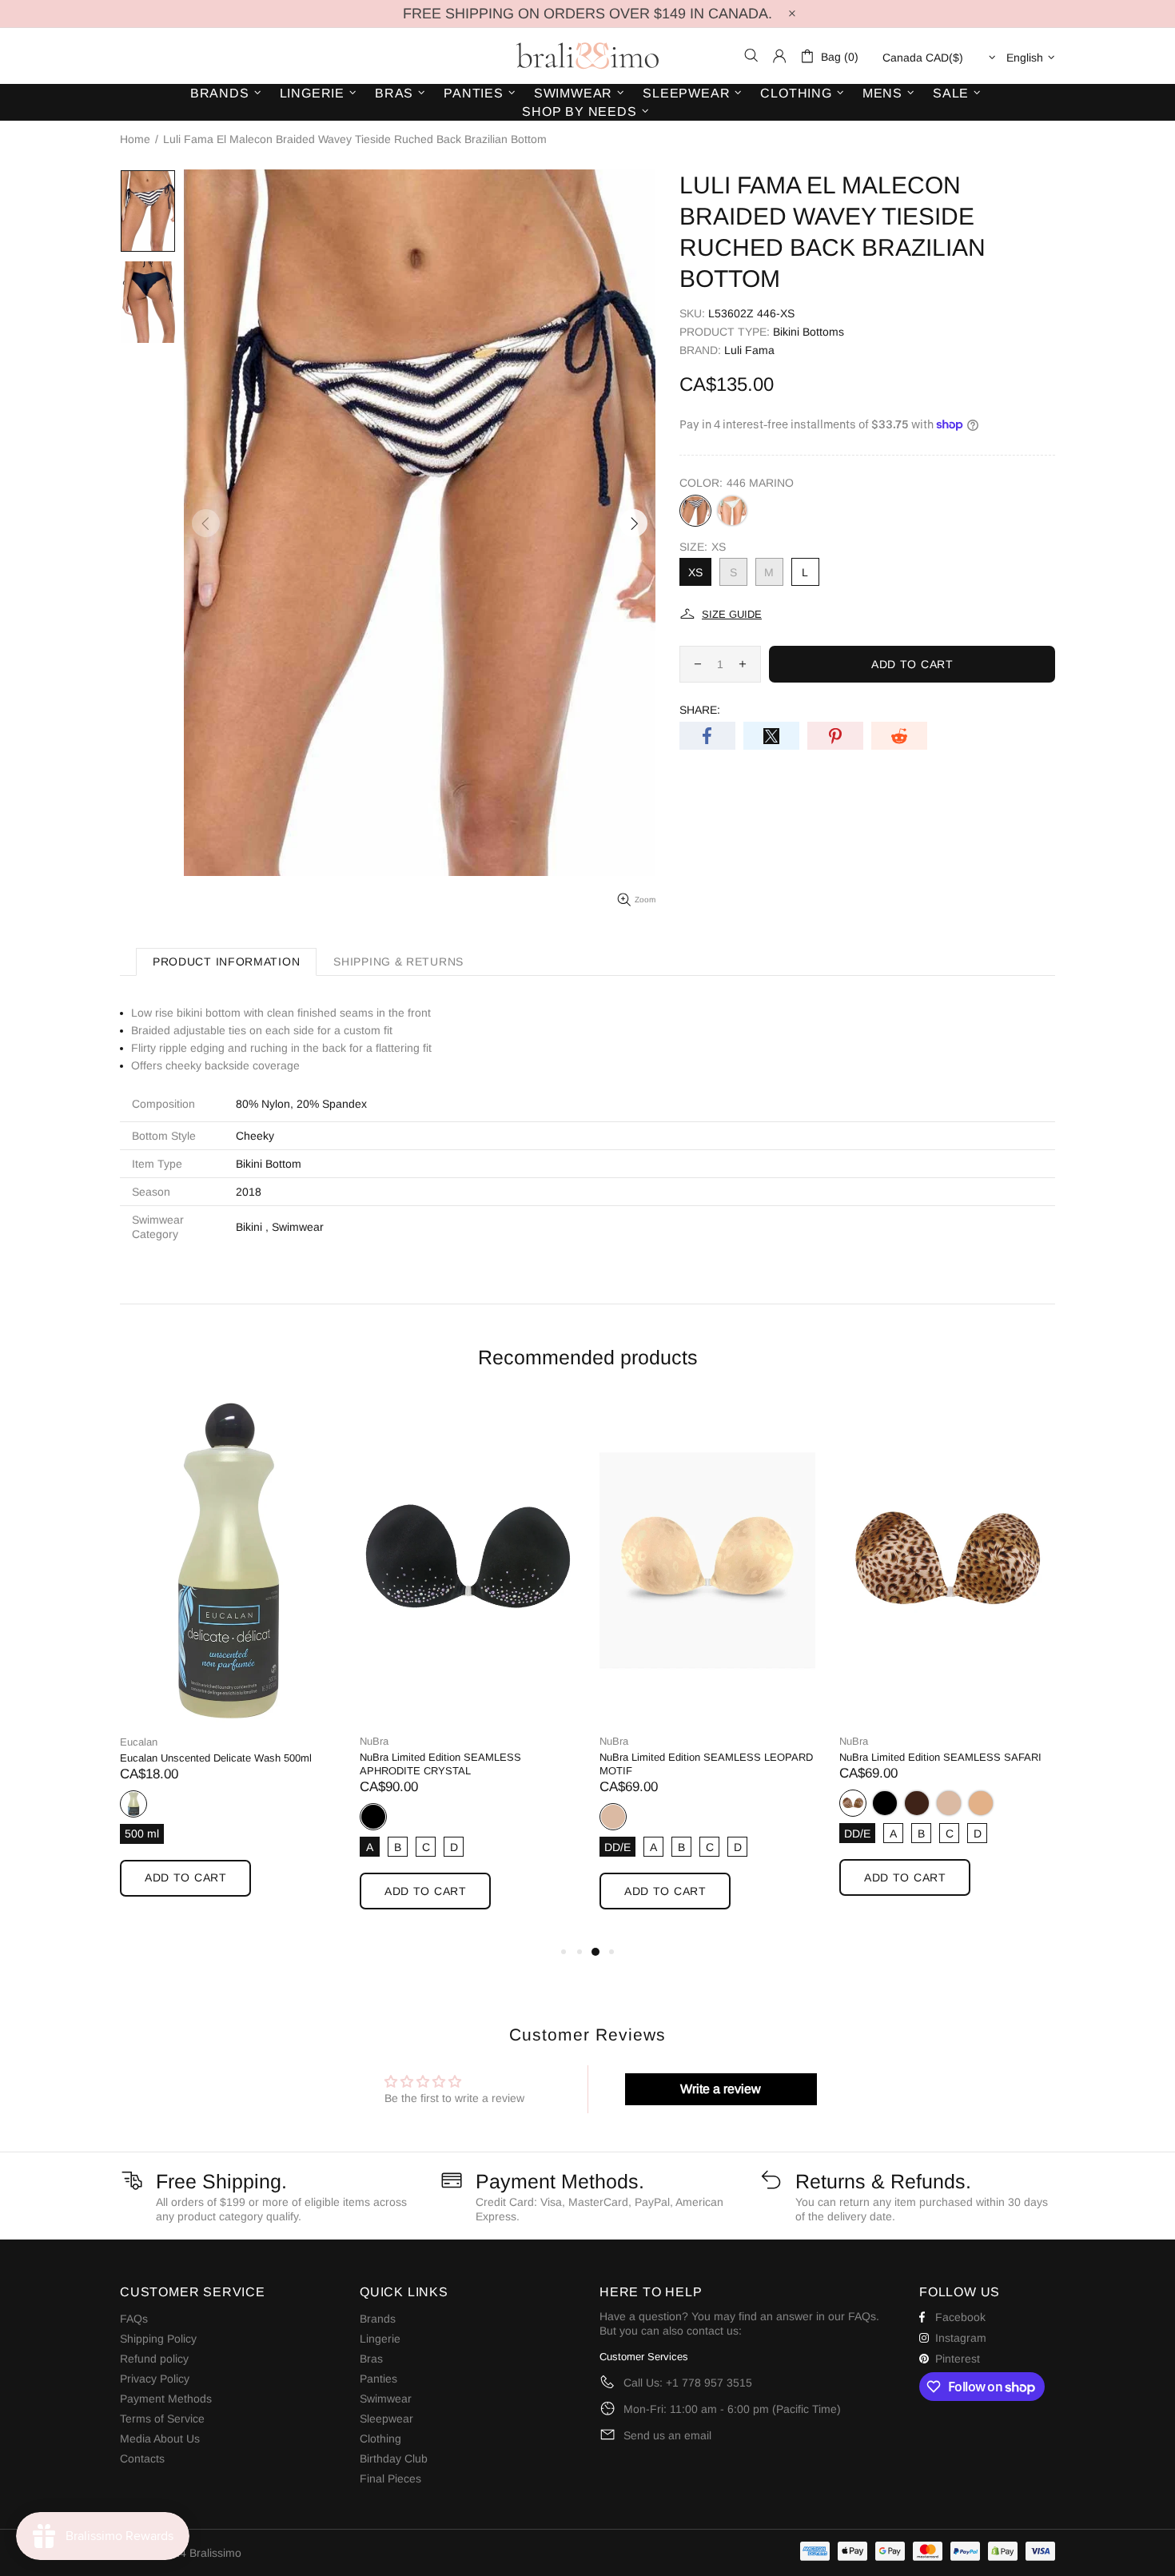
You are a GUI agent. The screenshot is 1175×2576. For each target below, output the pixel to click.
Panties (378, 2379)
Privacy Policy (155, 2379)
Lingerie (380, 2339)
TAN (981, 1803)
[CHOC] (917, 1803)
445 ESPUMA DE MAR (732, 511)
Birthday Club (394, 2459)
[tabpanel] (228, 1663)
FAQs (134, 2319)
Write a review (721, 2089)
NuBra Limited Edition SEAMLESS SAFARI (940, 1757)
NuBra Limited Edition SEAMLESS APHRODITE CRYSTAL (440, 1764)
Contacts (142, 2459)
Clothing (380, 2439)
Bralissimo (587, 56)
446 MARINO (695, 511)
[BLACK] (885, 1803)
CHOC (917, 1803)
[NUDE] (949, 1803)
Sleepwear (386, 2419)
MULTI (853, 1803)
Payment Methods (166, 2399)
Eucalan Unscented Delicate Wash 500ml (216, 1758)
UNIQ (133, 1804)
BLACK (373, 1817)
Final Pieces (390, 2478)
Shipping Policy (158, 2339)
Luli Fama (749, 350)
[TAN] (981, 1803)
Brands (378, 2319)
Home (135, 139)
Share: (700, 710)
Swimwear (298, 1227)
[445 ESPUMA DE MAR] (732, 511)
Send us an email (667, 2435)
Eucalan (139, 1742)
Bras (371, 2359)
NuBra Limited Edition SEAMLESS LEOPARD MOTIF (706, 1764)
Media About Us (160, 2439)
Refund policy (154, 2359)
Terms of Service (162, 2419)
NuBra (374, 1741)
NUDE (613, 1817)
